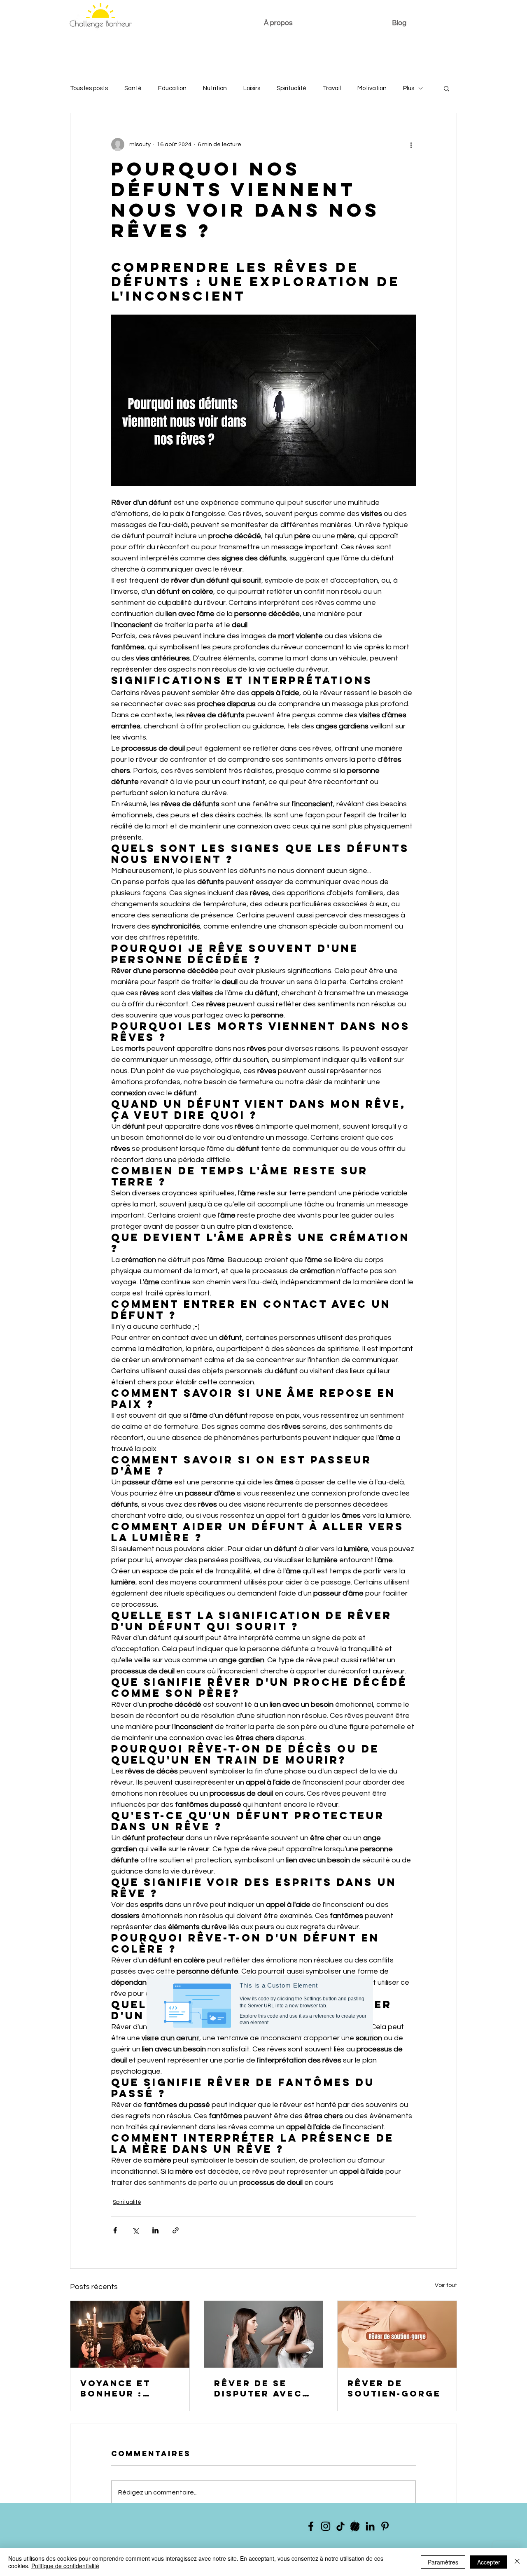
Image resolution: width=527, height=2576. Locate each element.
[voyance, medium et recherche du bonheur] (130, 2334)
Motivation (372, 88)
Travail (332, 88)
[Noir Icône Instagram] (326, 2526)
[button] (447, 88)
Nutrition (215, 88)
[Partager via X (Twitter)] (135, 2230)
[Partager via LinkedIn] (155, 2230)
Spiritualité (291, 88)
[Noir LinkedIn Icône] (370, 2526)
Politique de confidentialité (65, 2566)
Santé (133, 88)
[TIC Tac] (340, 2526)
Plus (409, 88)
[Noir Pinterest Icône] (385, 2526)
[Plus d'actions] (411, 145)
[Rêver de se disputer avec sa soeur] (264, 2334)
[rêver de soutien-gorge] (397, 2334)
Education (172, 88)
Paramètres (443, 2562)
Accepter (489, 2562)
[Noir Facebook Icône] (311, 2526)
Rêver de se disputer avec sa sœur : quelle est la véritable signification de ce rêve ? (258, 2388)
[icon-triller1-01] (355, 2526)
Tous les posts (89, 88)
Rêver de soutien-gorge (394, 2388)
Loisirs (252, 88)
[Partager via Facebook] (115, 2230)
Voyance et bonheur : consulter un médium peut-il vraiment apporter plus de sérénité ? (126, 2388)
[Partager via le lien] (176, 2230)
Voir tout (446, 2285)
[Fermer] (517, 2562)
